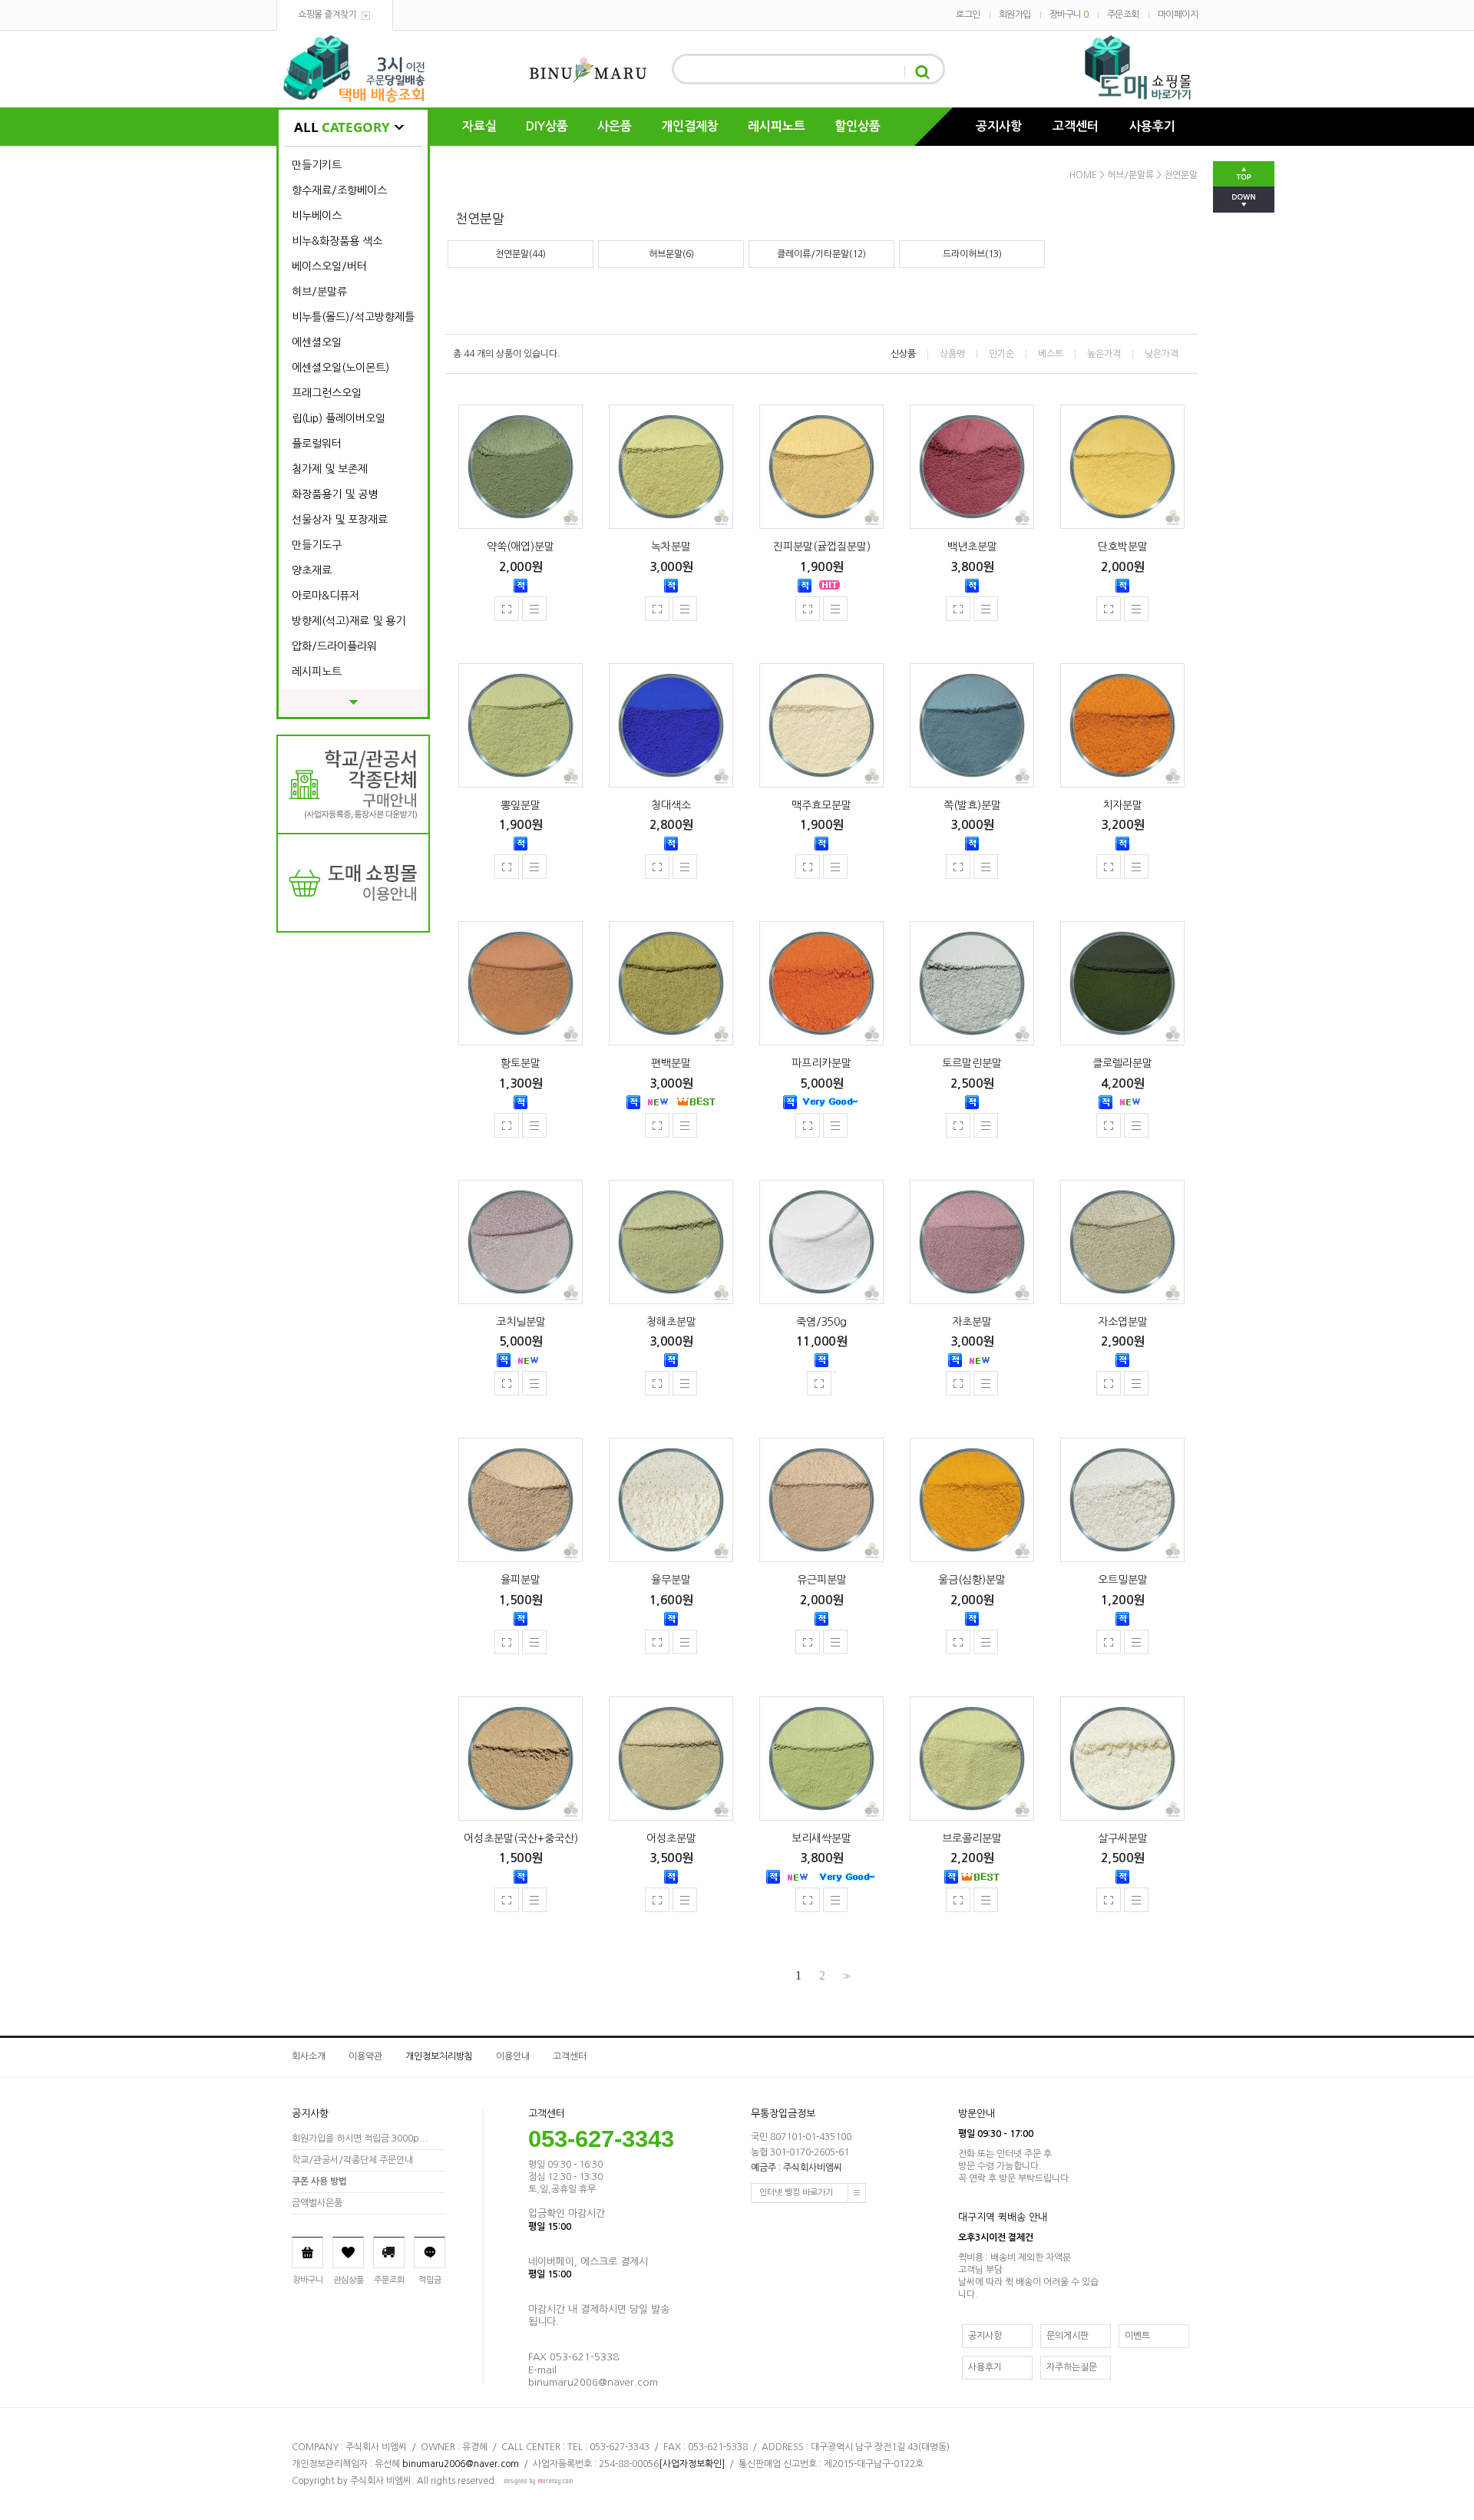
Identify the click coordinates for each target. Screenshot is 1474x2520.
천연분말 (1181, 175)
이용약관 (365, 2056)
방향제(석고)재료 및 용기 (349, 621)
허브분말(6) (671, 254)
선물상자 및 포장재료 (340, 520)
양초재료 (312, 570)
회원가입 (1015, 15)
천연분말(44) (521, 254)
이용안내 (513, 2056)
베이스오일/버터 (329, 266)
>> (845, 1976)
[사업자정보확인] (692, 2464)
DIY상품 (547, 126)
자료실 (479, 126)
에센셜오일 (317, 342)
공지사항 (999, 126)
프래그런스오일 (327, 393)
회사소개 (309, 2056)
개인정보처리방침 (439, 2056)
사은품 (615, 126)
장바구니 (1069, 15)
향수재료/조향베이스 (339, 190)
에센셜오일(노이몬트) (340, 368)
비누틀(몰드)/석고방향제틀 (353, 317)
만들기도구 (317, 545)
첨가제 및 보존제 (330, 469)
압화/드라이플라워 (334, 646)
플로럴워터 (317, 444)
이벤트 (1137, 2336)
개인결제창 (690, 126)
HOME (1083, 175)
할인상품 (858, 126)
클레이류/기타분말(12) (821, 254)
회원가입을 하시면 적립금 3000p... (360, 2139)
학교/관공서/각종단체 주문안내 (352, 2160)
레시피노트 (777, 126)
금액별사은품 (317, 2203)
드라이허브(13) (972, 254)
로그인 (968, 15)
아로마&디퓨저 (326, 596)
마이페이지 (1178, 15)
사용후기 (1152, 126)
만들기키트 (317, 165)
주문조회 (1123, 15)
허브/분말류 (319, 292)
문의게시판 (1067, 2336)
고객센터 (1076, 126)
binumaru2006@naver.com (461, 2464)
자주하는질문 (1072, 2367)
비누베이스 (317, 216)
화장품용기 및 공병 (335, 494)
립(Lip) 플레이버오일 (339, 418)
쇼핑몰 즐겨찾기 (327, 15)
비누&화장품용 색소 (337, 241)
